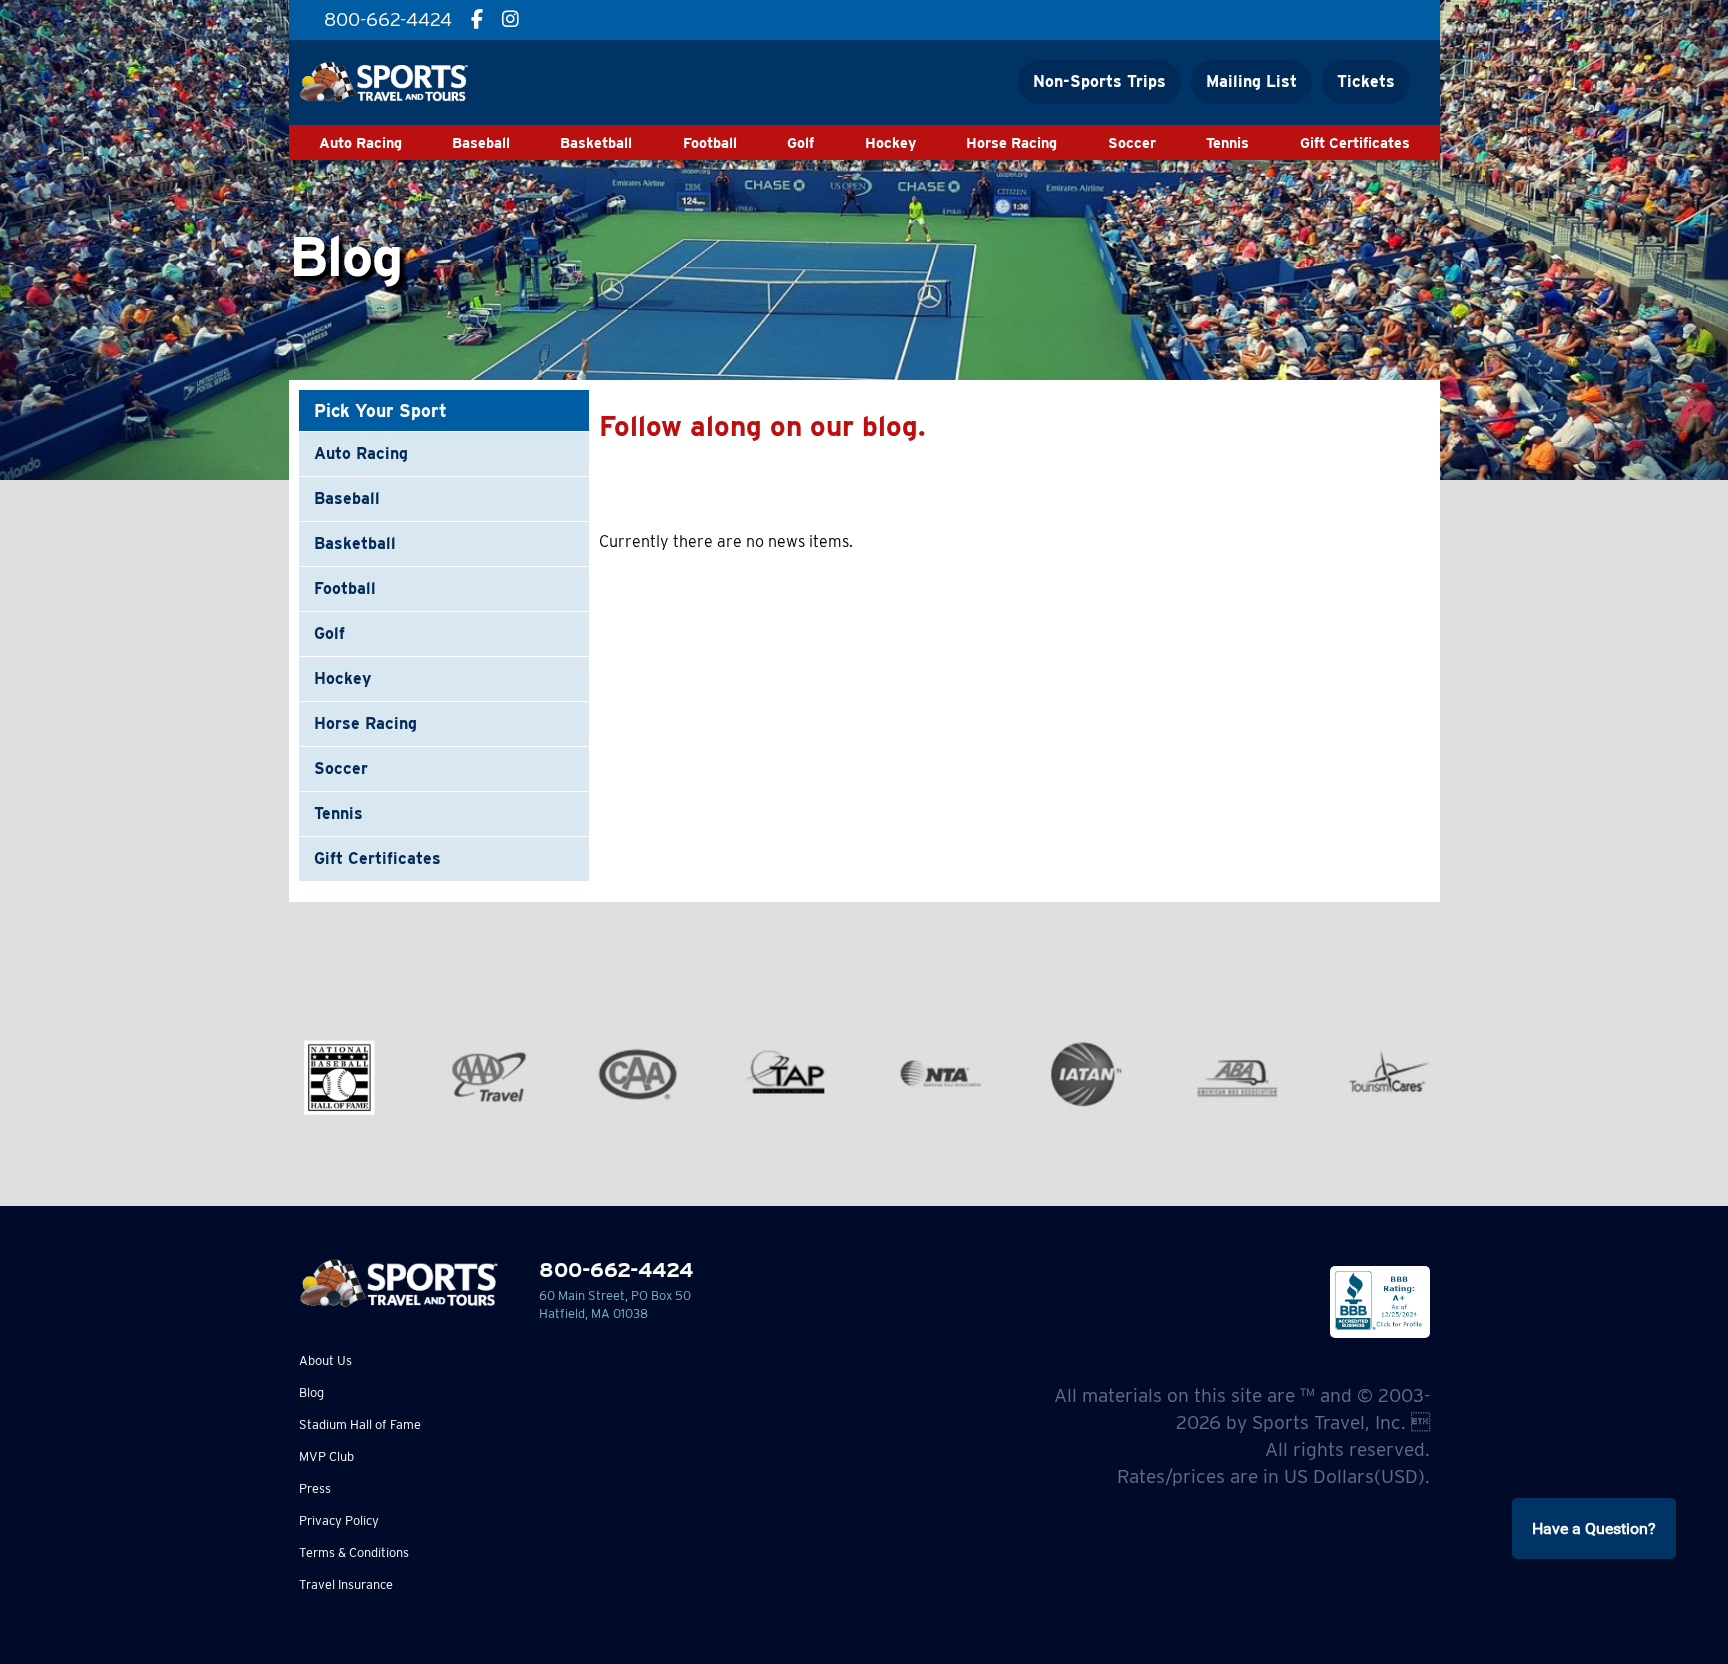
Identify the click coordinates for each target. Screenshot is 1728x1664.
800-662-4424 (616, 1269)
